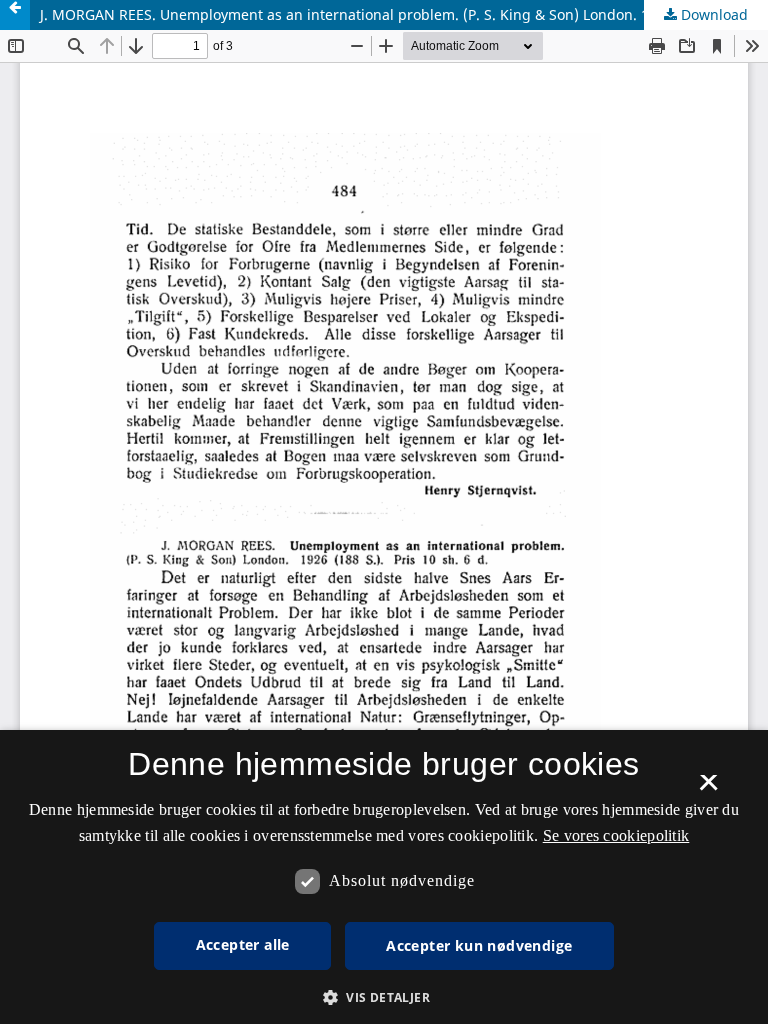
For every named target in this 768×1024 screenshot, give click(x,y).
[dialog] (384, 877)
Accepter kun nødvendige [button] (479, 945)
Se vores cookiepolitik (616, 835)
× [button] (708, 789)
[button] (384, 997)
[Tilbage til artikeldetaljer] (15, 15)
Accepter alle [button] (243, 944)
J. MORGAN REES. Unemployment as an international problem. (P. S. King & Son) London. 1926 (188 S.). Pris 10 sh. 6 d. (404, 14)
